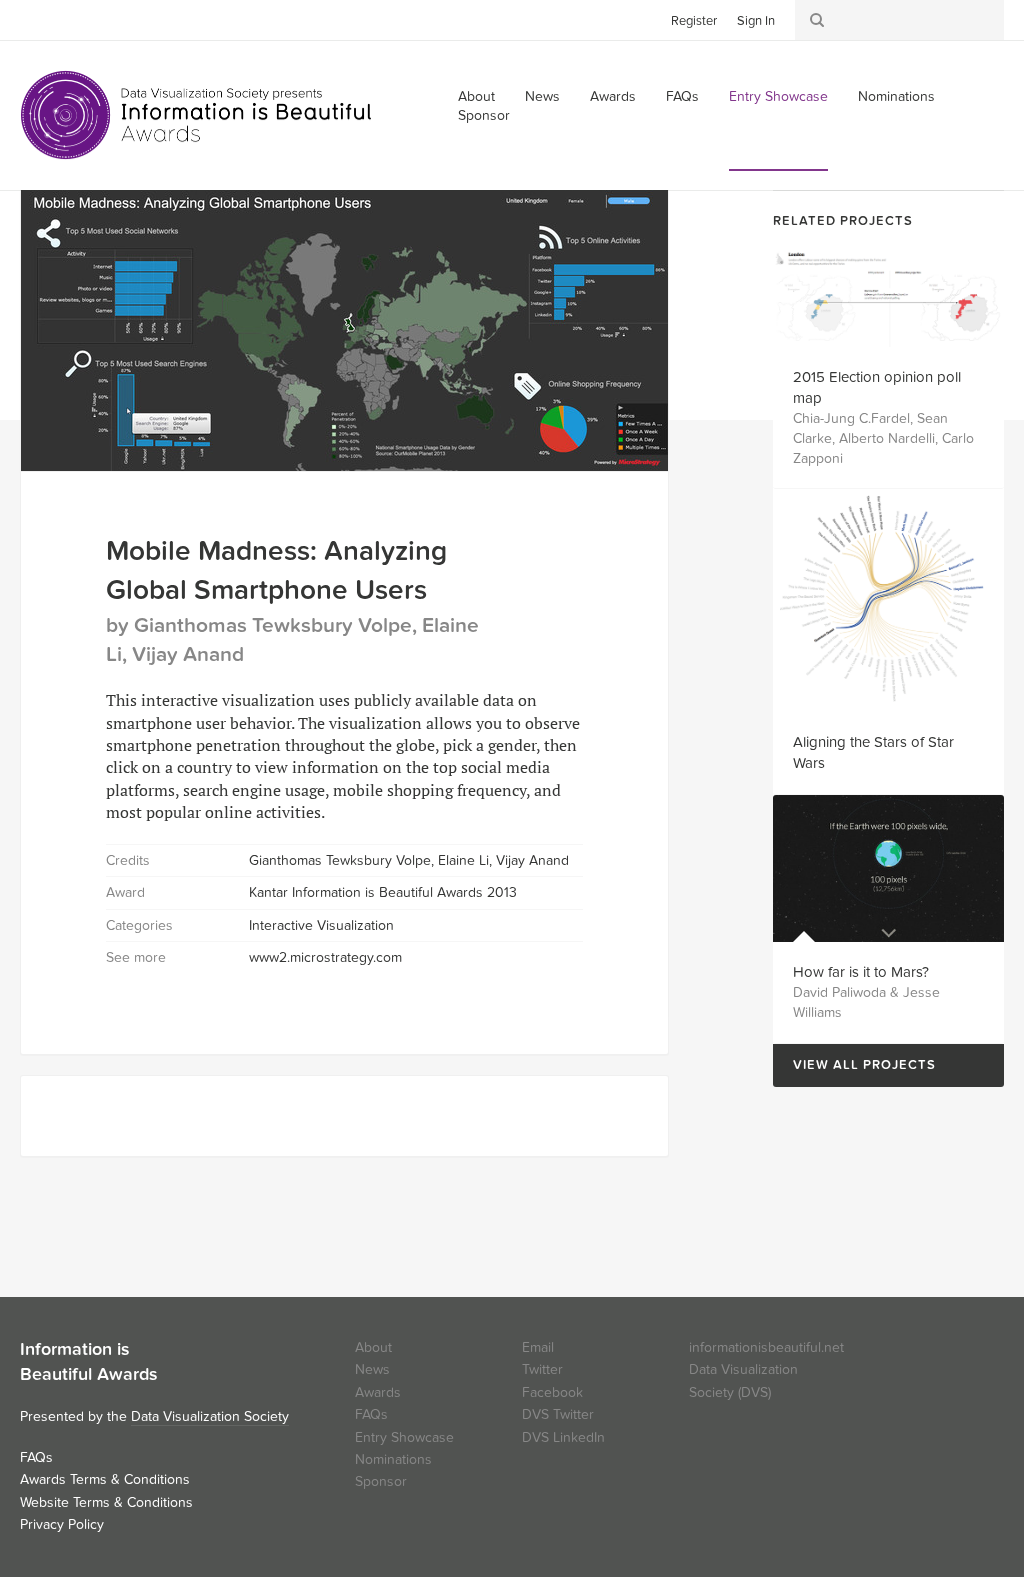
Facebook (65, 19)
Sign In (756, 21)
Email (538, 1347)
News (542, 96)
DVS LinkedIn (563, 1437)
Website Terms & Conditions (106, 1502)
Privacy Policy (62, 1524)
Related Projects (843, 221)
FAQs (682, 96)
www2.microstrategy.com (325, 957)
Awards (613, 96)
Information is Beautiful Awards (197, 115)
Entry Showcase (778, 96)
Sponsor (484, 115)
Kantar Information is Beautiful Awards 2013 (383, 892)
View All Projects (854, 1065)
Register (694, 21)
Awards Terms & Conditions (105, 1479)
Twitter (35, 19)
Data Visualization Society (210, 1416)
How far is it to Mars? (861, 972)
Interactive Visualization (321, 925)
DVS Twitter (558, 1414)
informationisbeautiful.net (766, 1347)
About (373, 1347)
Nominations (896, 96)
